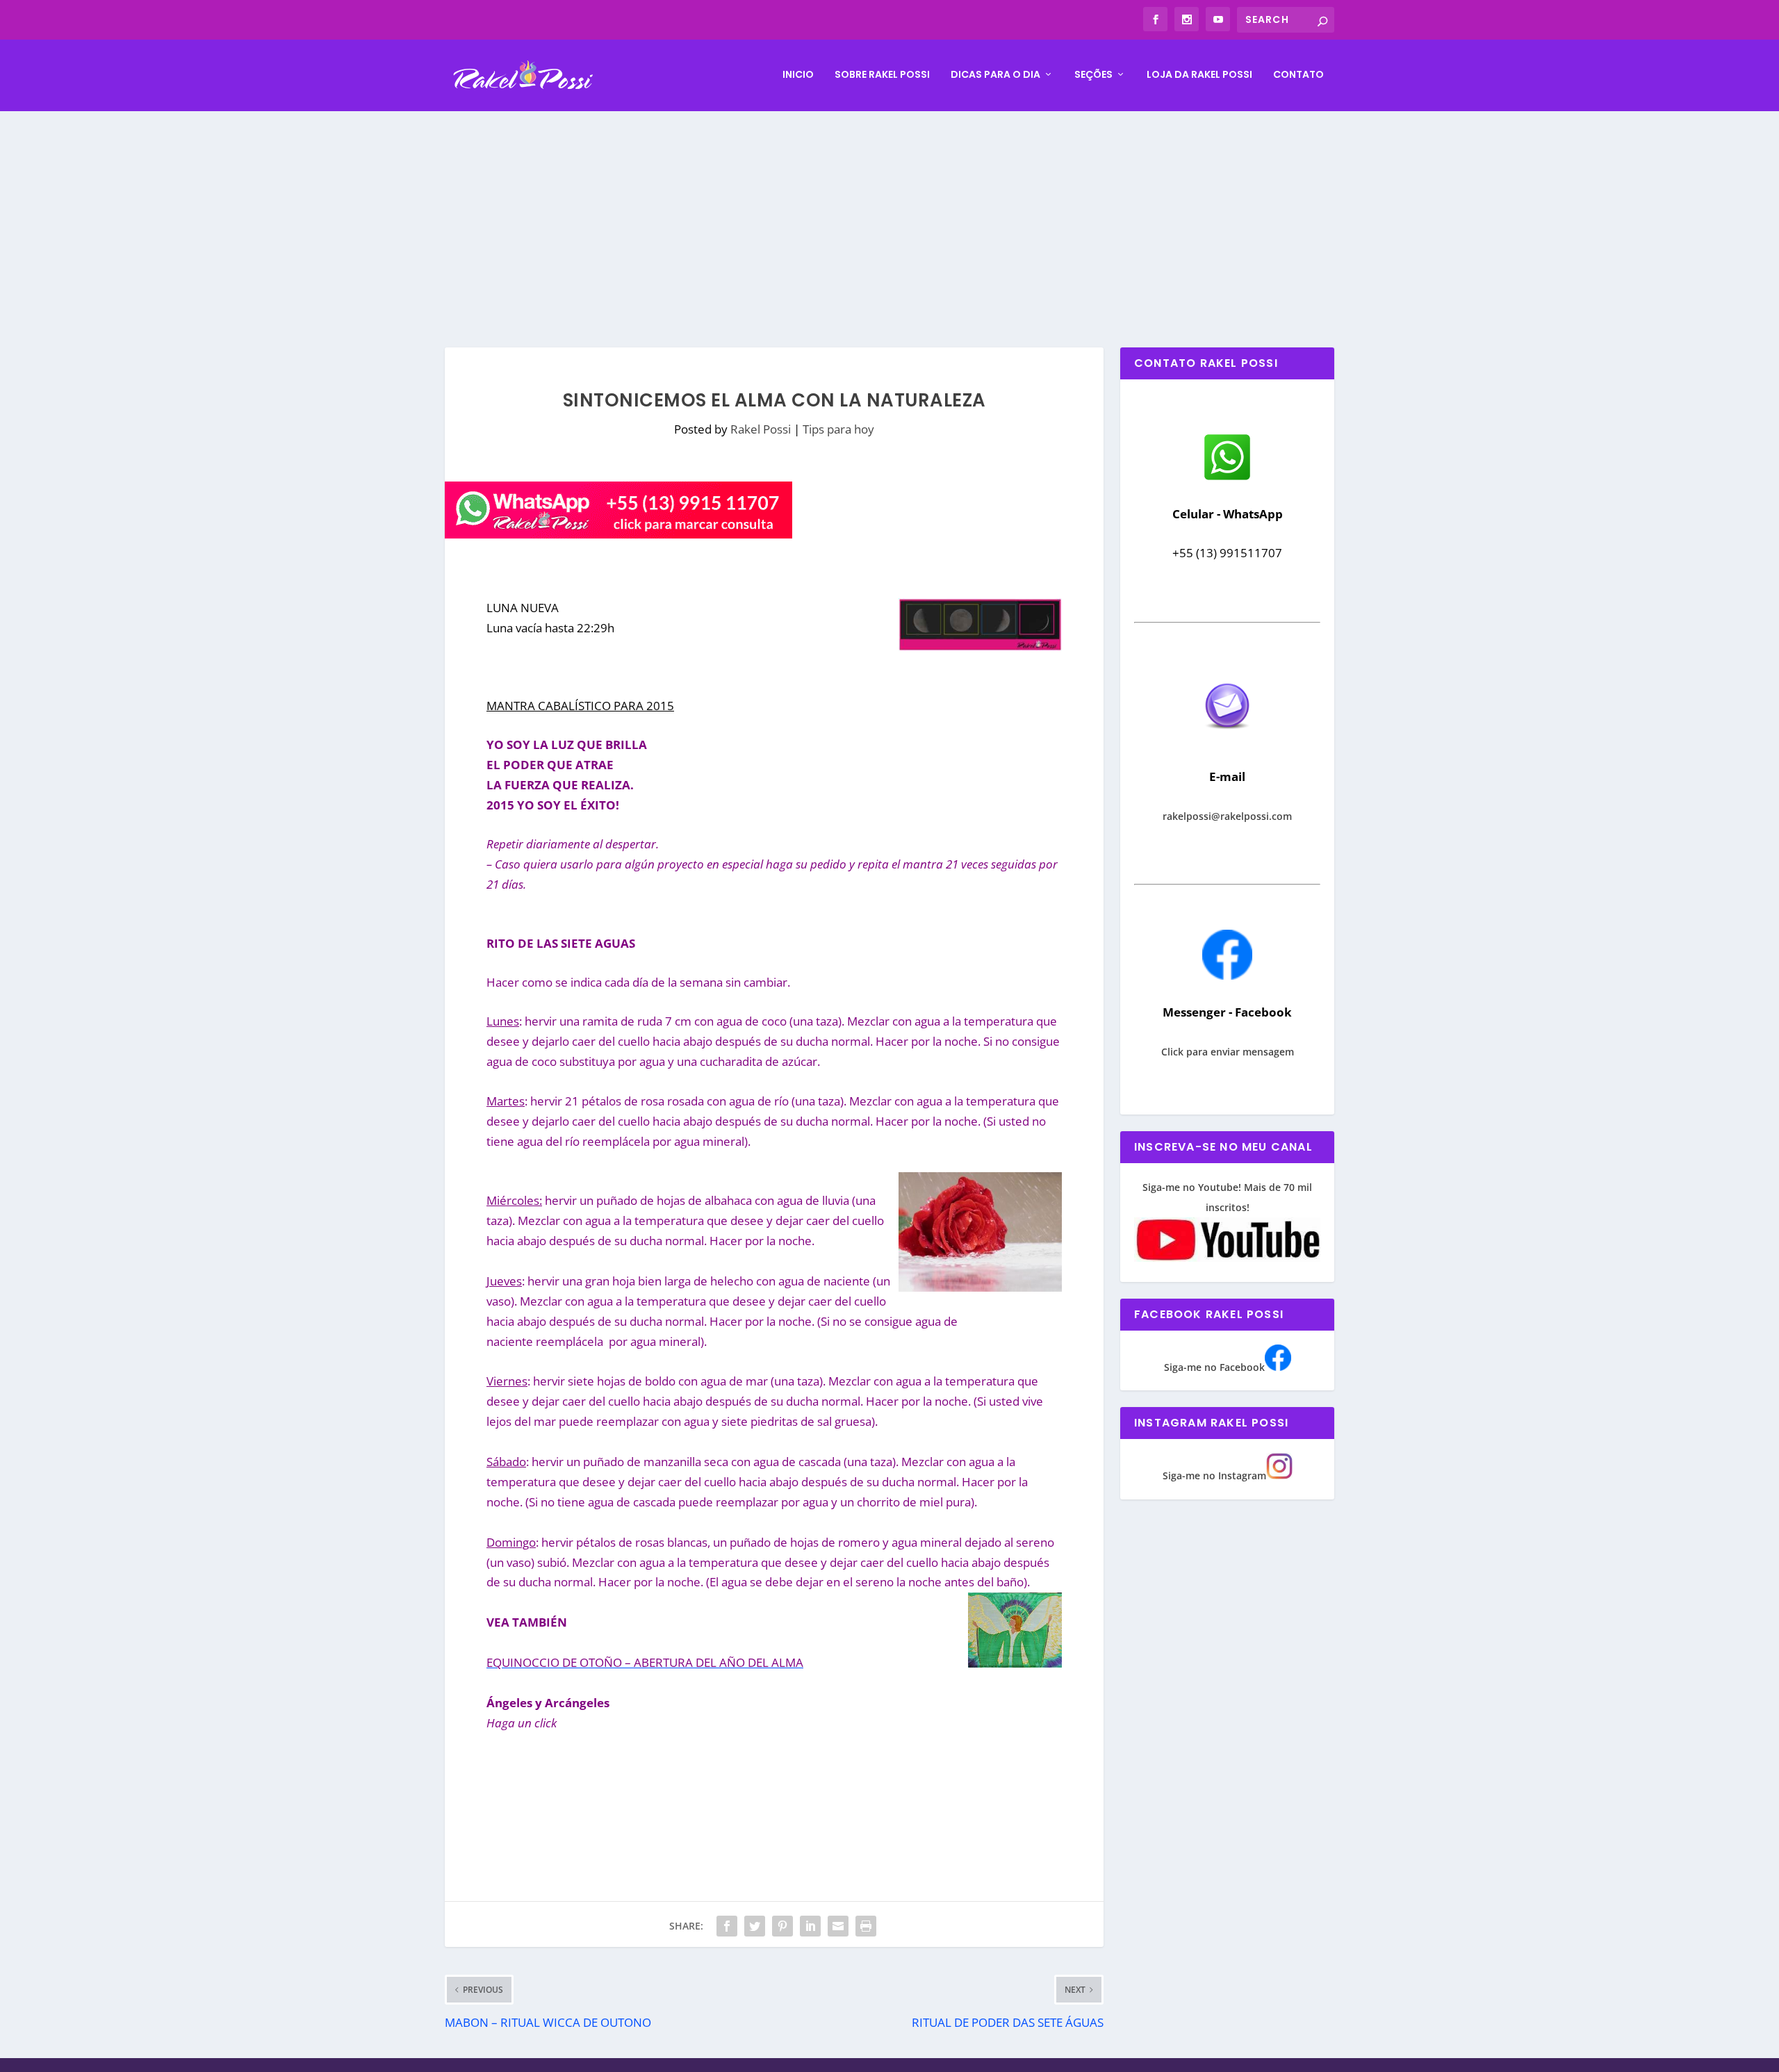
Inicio (798, 75)
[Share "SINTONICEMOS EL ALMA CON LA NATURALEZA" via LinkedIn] (810, 1926)
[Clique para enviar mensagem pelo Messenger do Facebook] (1227, 976)
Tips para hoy (838, 429)
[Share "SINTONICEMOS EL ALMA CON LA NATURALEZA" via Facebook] (727, 1926)
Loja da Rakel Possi (1199, 75)
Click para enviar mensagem (1228, 1052)
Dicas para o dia (995, 75)
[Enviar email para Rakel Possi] (1227, 740)
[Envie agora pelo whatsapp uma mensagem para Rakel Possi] (1227, 478)
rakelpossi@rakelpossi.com (1227, 816)
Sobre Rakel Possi (882, 75)
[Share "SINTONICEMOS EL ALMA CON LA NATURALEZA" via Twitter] (755, 1926)
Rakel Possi (761, 429)
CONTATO (1298, 75)
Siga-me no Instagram (1214, 1475)
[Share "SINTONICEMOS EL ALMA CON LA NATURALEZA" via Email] (838, 1926)
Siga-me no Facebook (1214, 1367)
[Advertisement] (889, 215)
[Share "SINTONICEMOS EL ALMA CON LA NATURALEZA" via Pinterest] (782, 1926)
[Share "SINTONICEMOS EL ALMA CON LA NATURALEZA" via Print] (866, 1926)
